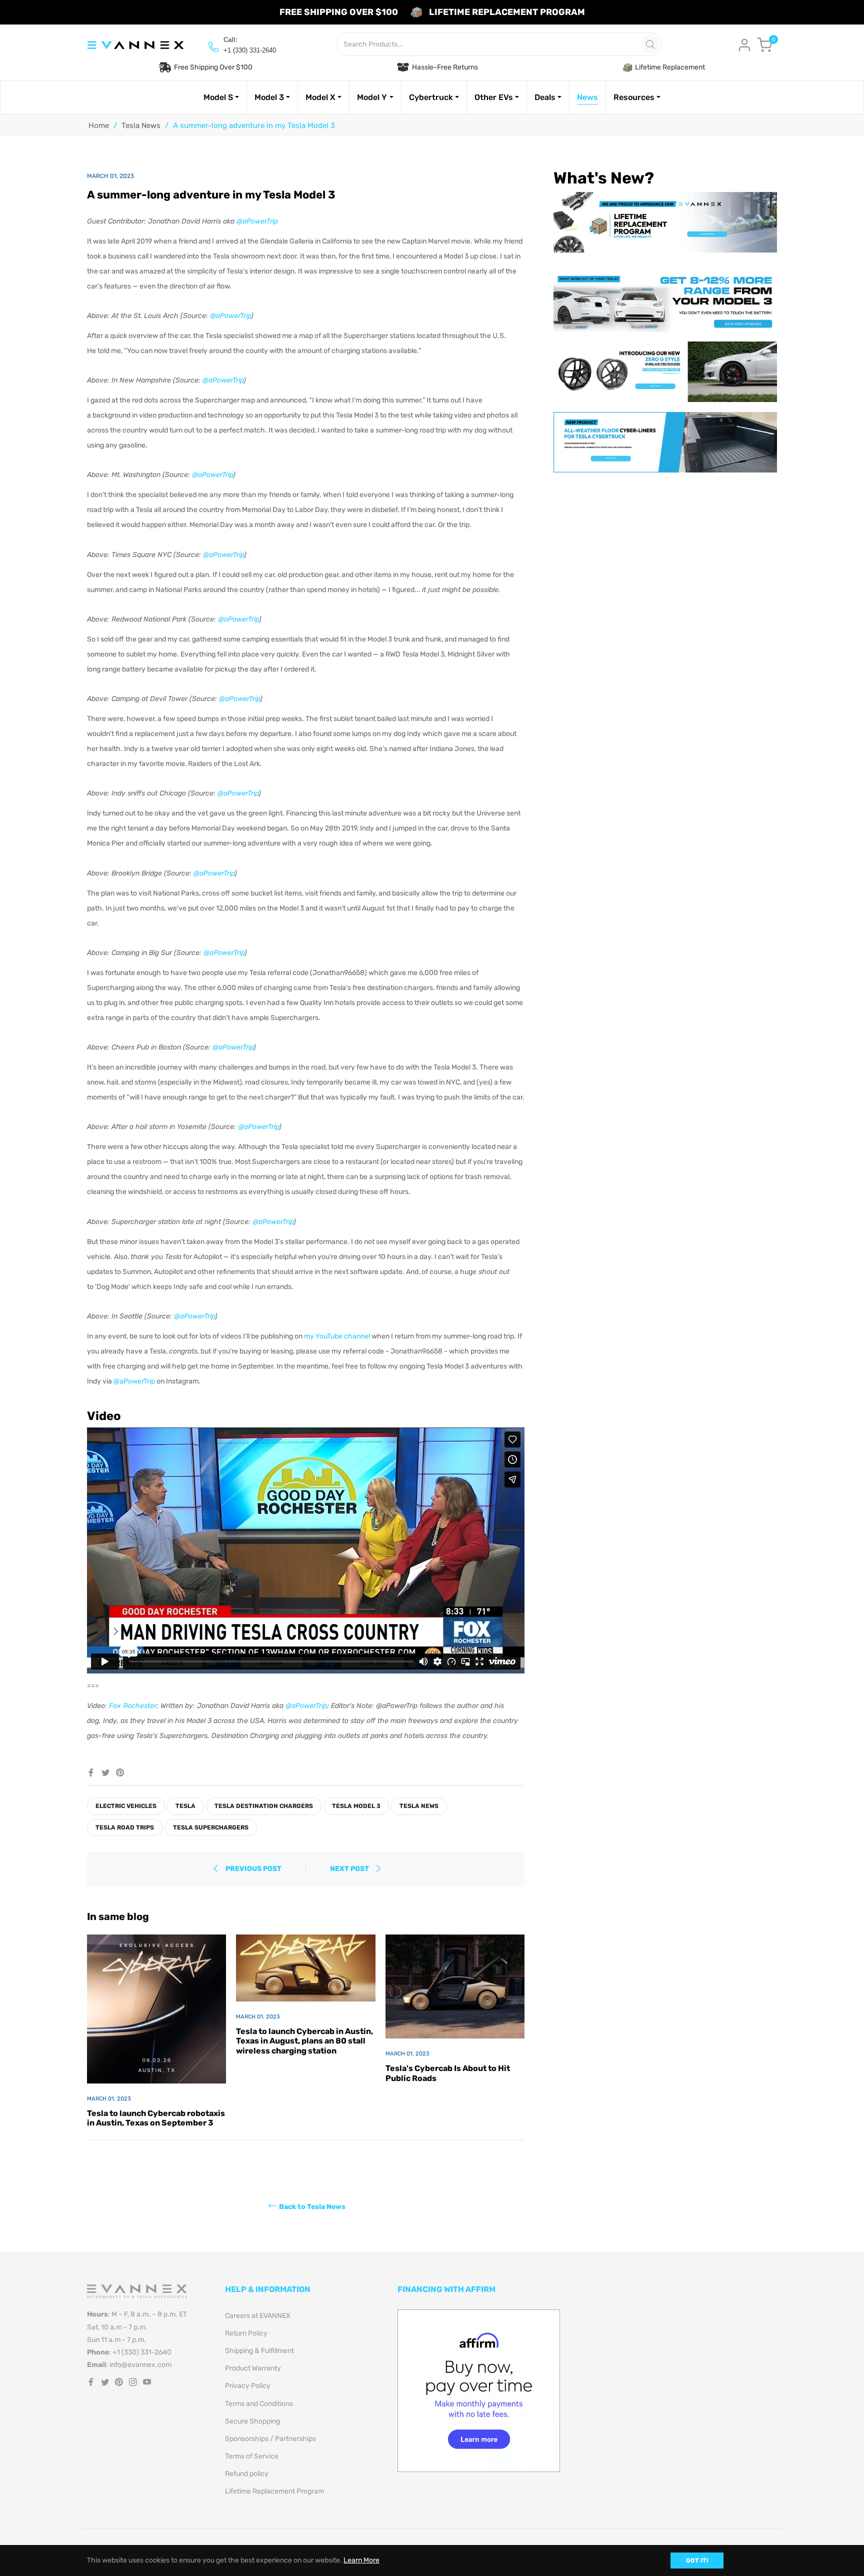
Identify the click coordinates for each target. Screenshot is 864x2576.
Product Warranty (253, 2368)
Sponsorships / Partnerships (270, 2439)
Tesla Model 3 (356, 1806)
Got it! (697, 2560)
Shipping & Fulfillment (259, 2351)
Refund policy (247, 2474)
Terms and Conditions (259, 2404)
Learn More (361, 2560)
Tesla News (141, 125)
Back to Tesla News (312, 2207)
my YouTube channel (337, 1336)
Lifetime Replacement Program (274, 2491)
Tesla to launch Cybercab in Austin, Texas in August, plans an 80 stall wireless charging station (304, 2041)
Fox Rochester (133, 1706)
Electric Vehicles (126, 1806)
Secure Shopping (252, 2421)
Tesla (185, 1806)
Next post (350, 1869)
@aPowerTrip (257, 221)
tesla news (419, 1806)
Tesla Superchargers (211, 1827)
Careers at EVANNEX (258, 2316)
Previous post (253, 1869)
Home (99, 125)
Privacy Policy (248, 2386)
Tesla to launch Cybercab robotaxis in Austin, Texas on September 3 (156, 2118)
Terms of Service (252, 2456)
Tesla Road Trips (125, 1827)
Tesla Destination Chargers (264, 1806)
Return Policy (246, 2333)
